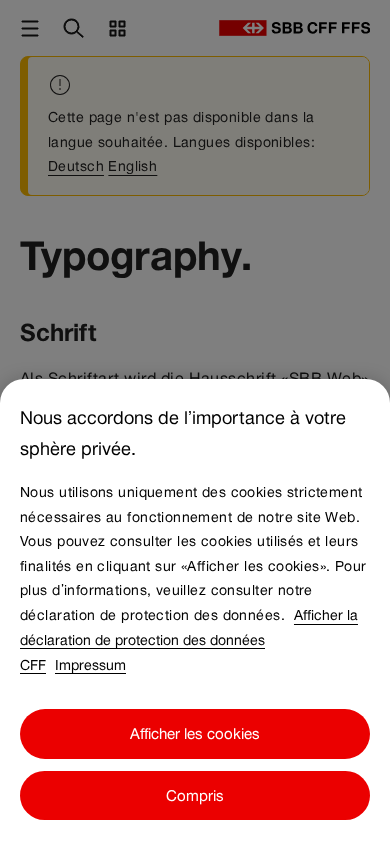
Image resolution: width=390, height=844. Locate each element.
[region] (195, 611)
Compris (195, 795)
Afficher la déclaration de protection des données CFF (189, 640)
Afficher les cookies (195, 733)
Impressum (90, 664)
